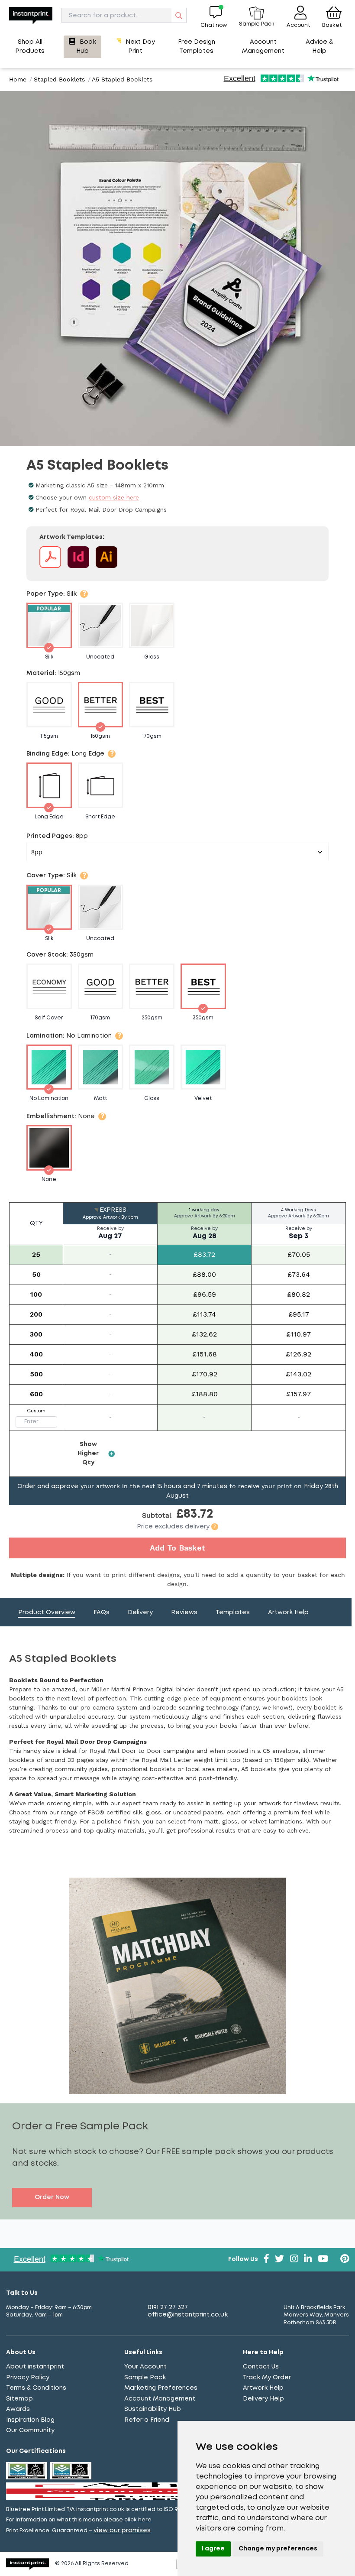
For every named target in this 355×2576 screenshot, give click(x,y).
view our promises (122, 2531)
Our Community (30, 2430)
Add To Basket (177, 1548)
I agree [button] (213, 2549)
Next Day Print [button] (140, 47)
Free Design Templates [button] (197, 47)
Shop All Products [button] (30, 47)
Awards (18, 2409)
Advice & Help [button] (319, 47)
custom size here (114, 497)
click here (138, 2520)
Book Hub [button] (86, 47)
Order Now (52, 2197)
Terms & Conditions (36, 2388)
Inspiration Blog (30, 2420)
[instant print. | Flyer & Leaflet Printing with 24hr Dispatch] (31, 15)
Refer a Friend (147, 2420)
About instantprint (35, 2367)
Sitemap (19, 2399)
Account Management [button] (263, 47)
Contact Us (261, 2367)
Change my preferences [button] (278, 2549)
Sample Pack (145, 2378)
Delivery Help (263, 2399)
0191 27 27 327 (168, 2307)
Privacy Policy (28, 2378)
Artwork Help (263, 2388)
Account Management (160, 2399)
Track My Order (267, 2378)
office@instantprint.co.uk (188, 2315)
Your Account (145, 2367)
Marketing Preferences (161, 2388)
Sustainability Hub (153, 2409)
